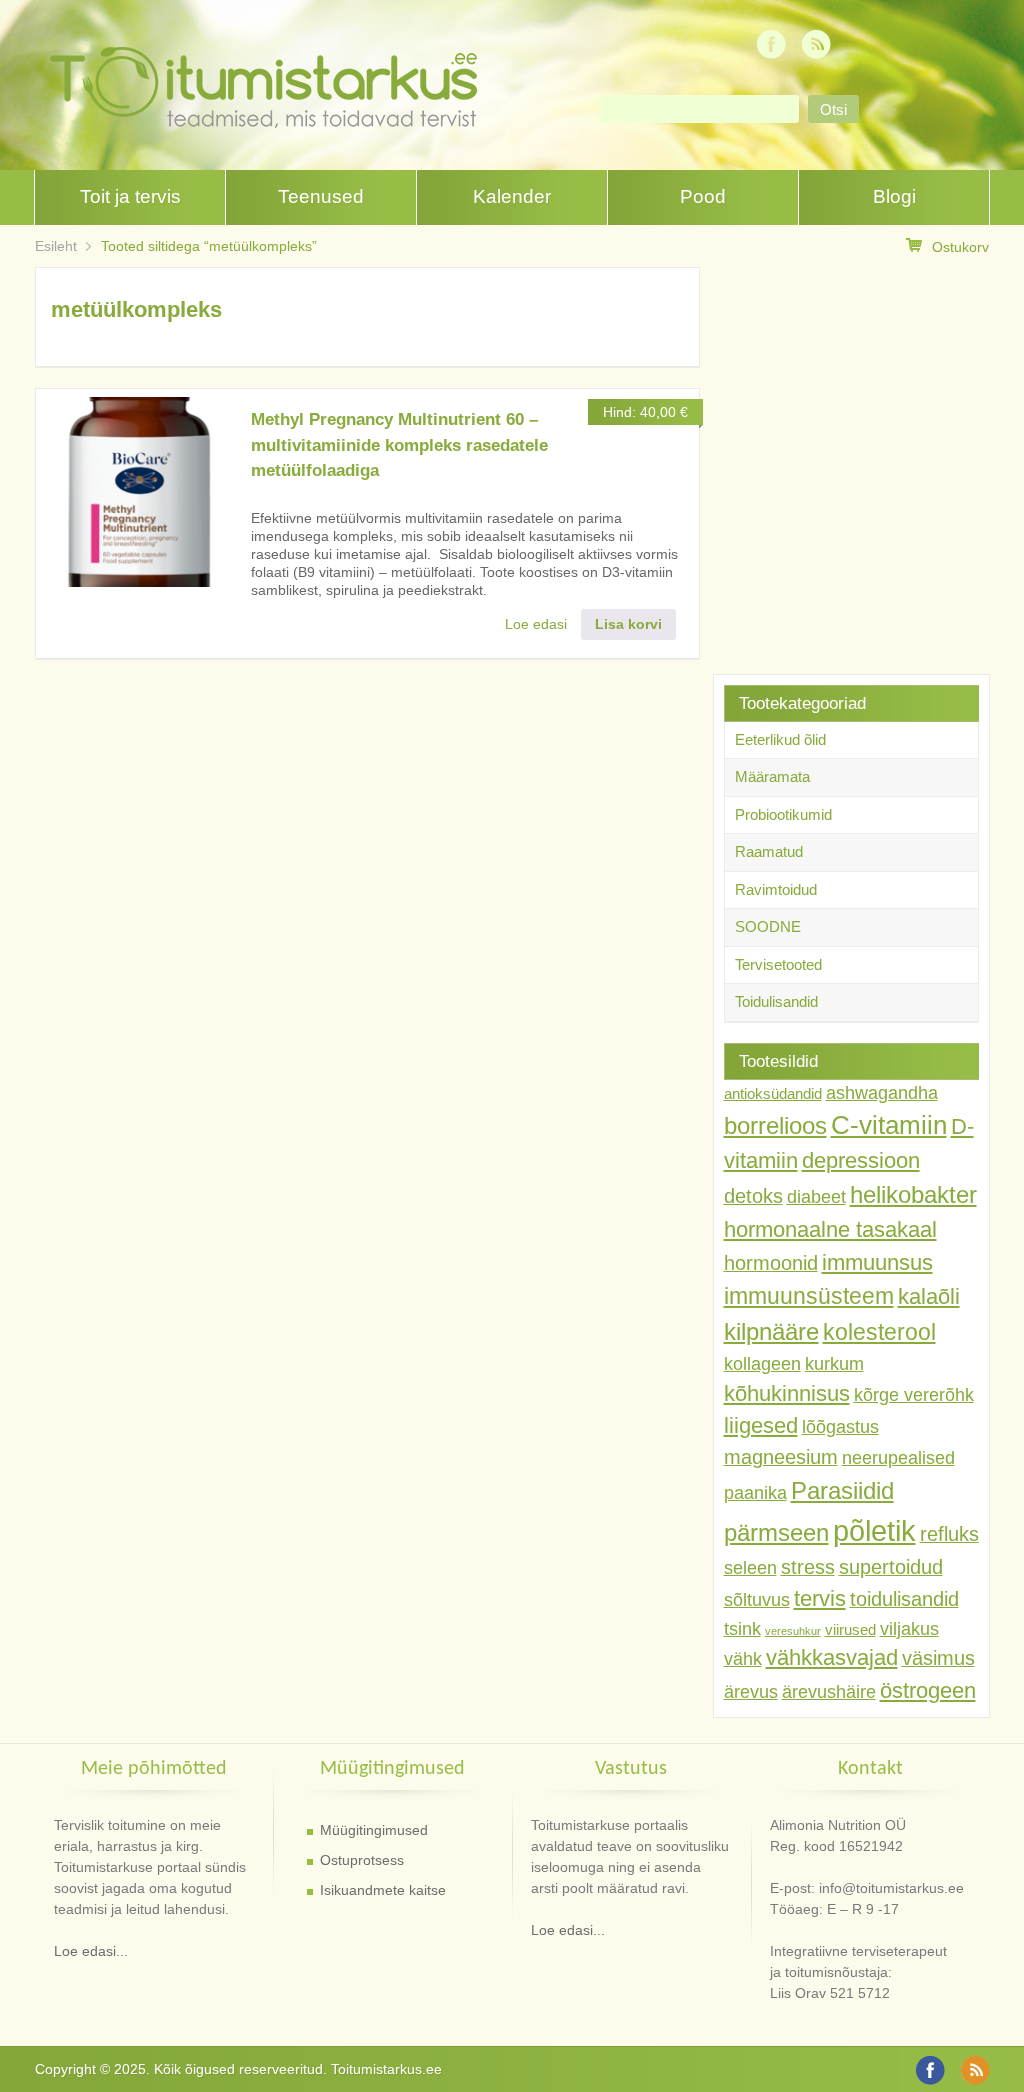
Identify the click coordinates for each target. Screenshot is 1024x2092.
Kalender (512, 196)
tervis (820, 1598)
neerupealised (898, 1458)
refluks (949, 1534)
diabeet (816, 1197)
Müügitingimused (374, 1830)
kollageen (762, 1364)
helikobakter (913, 1194)
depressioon (861, 1160)
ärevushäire (829, 1692)
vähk (743, 1659)
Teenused (321, 196)
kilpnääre (771, 1331)
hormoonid (771, 1263)
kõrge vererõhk (914, 1395)
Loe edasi (536, 624)
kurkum (834, 1364)
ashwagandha (882, 1093)
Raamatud (769, 851)
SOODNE (768, 926)
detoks (753, 1196)
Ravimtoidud (776, 889)
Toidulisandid (776, 1001)
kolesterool (879, 1332)
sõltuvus (757, 1600)
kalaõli (929, 1296)
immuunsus (877, 1262)
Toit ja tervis (130, 196)
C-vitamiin (889, 1125)
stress (808, 1567)
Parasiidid (842, 1490)
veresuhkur (793, 1631)
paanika (755, 1493)
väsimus (938, 1658)
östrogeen (928, 1690)
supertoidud (891, 1567)
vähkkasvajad (832, 1657)
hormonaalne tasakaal (830, 1229)
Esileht (56, 246)
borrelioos (775, 1125)
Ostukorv (960, 247)
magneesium (781, 1457)
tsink (742, 1629)
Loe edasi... (91, 1951)
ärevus (751, 1692)
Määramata (772, 776)
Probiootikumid (783, 814)
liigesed (761, 1425)
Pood (703, 196)
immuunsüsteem (809, 1296)
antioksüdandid (773, 1094)
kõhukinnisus (787, 1393)
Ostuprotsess (362, 1860)
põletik (874, 1530)
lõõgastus (840, 1427)
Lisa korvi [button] (628, 624)
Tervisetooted (778, 964)
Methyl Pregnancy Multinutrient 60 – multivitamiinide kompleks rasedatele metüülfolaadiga (399, 445)
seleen (750, 1568)
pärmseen (776, 1532)
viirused (850, 1630)
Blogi (894, 196)
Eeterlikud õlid (780, 739)
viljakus (909, 1629)
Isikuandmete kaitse (383, 1890)
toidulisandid (904, 1599)
